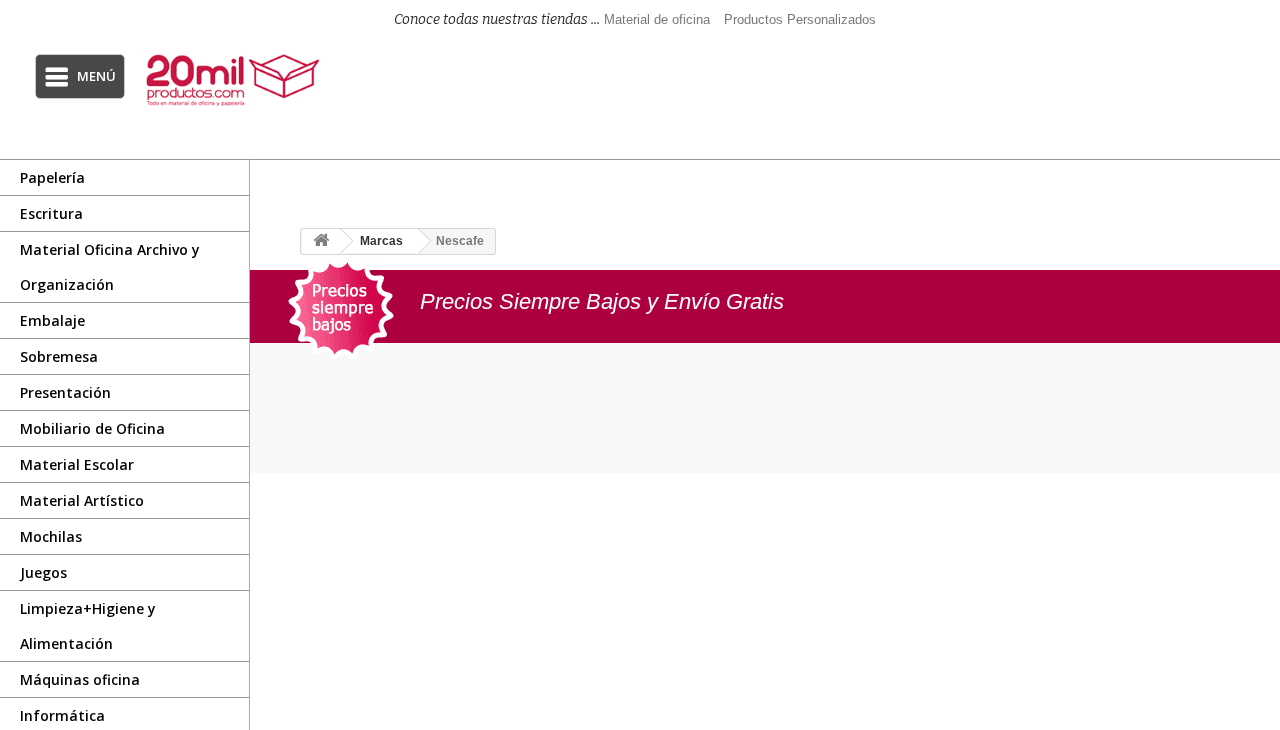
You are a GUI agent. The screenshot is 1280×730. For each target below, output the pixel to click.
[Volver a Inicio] (321, 241)
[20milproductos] (235, 80)
